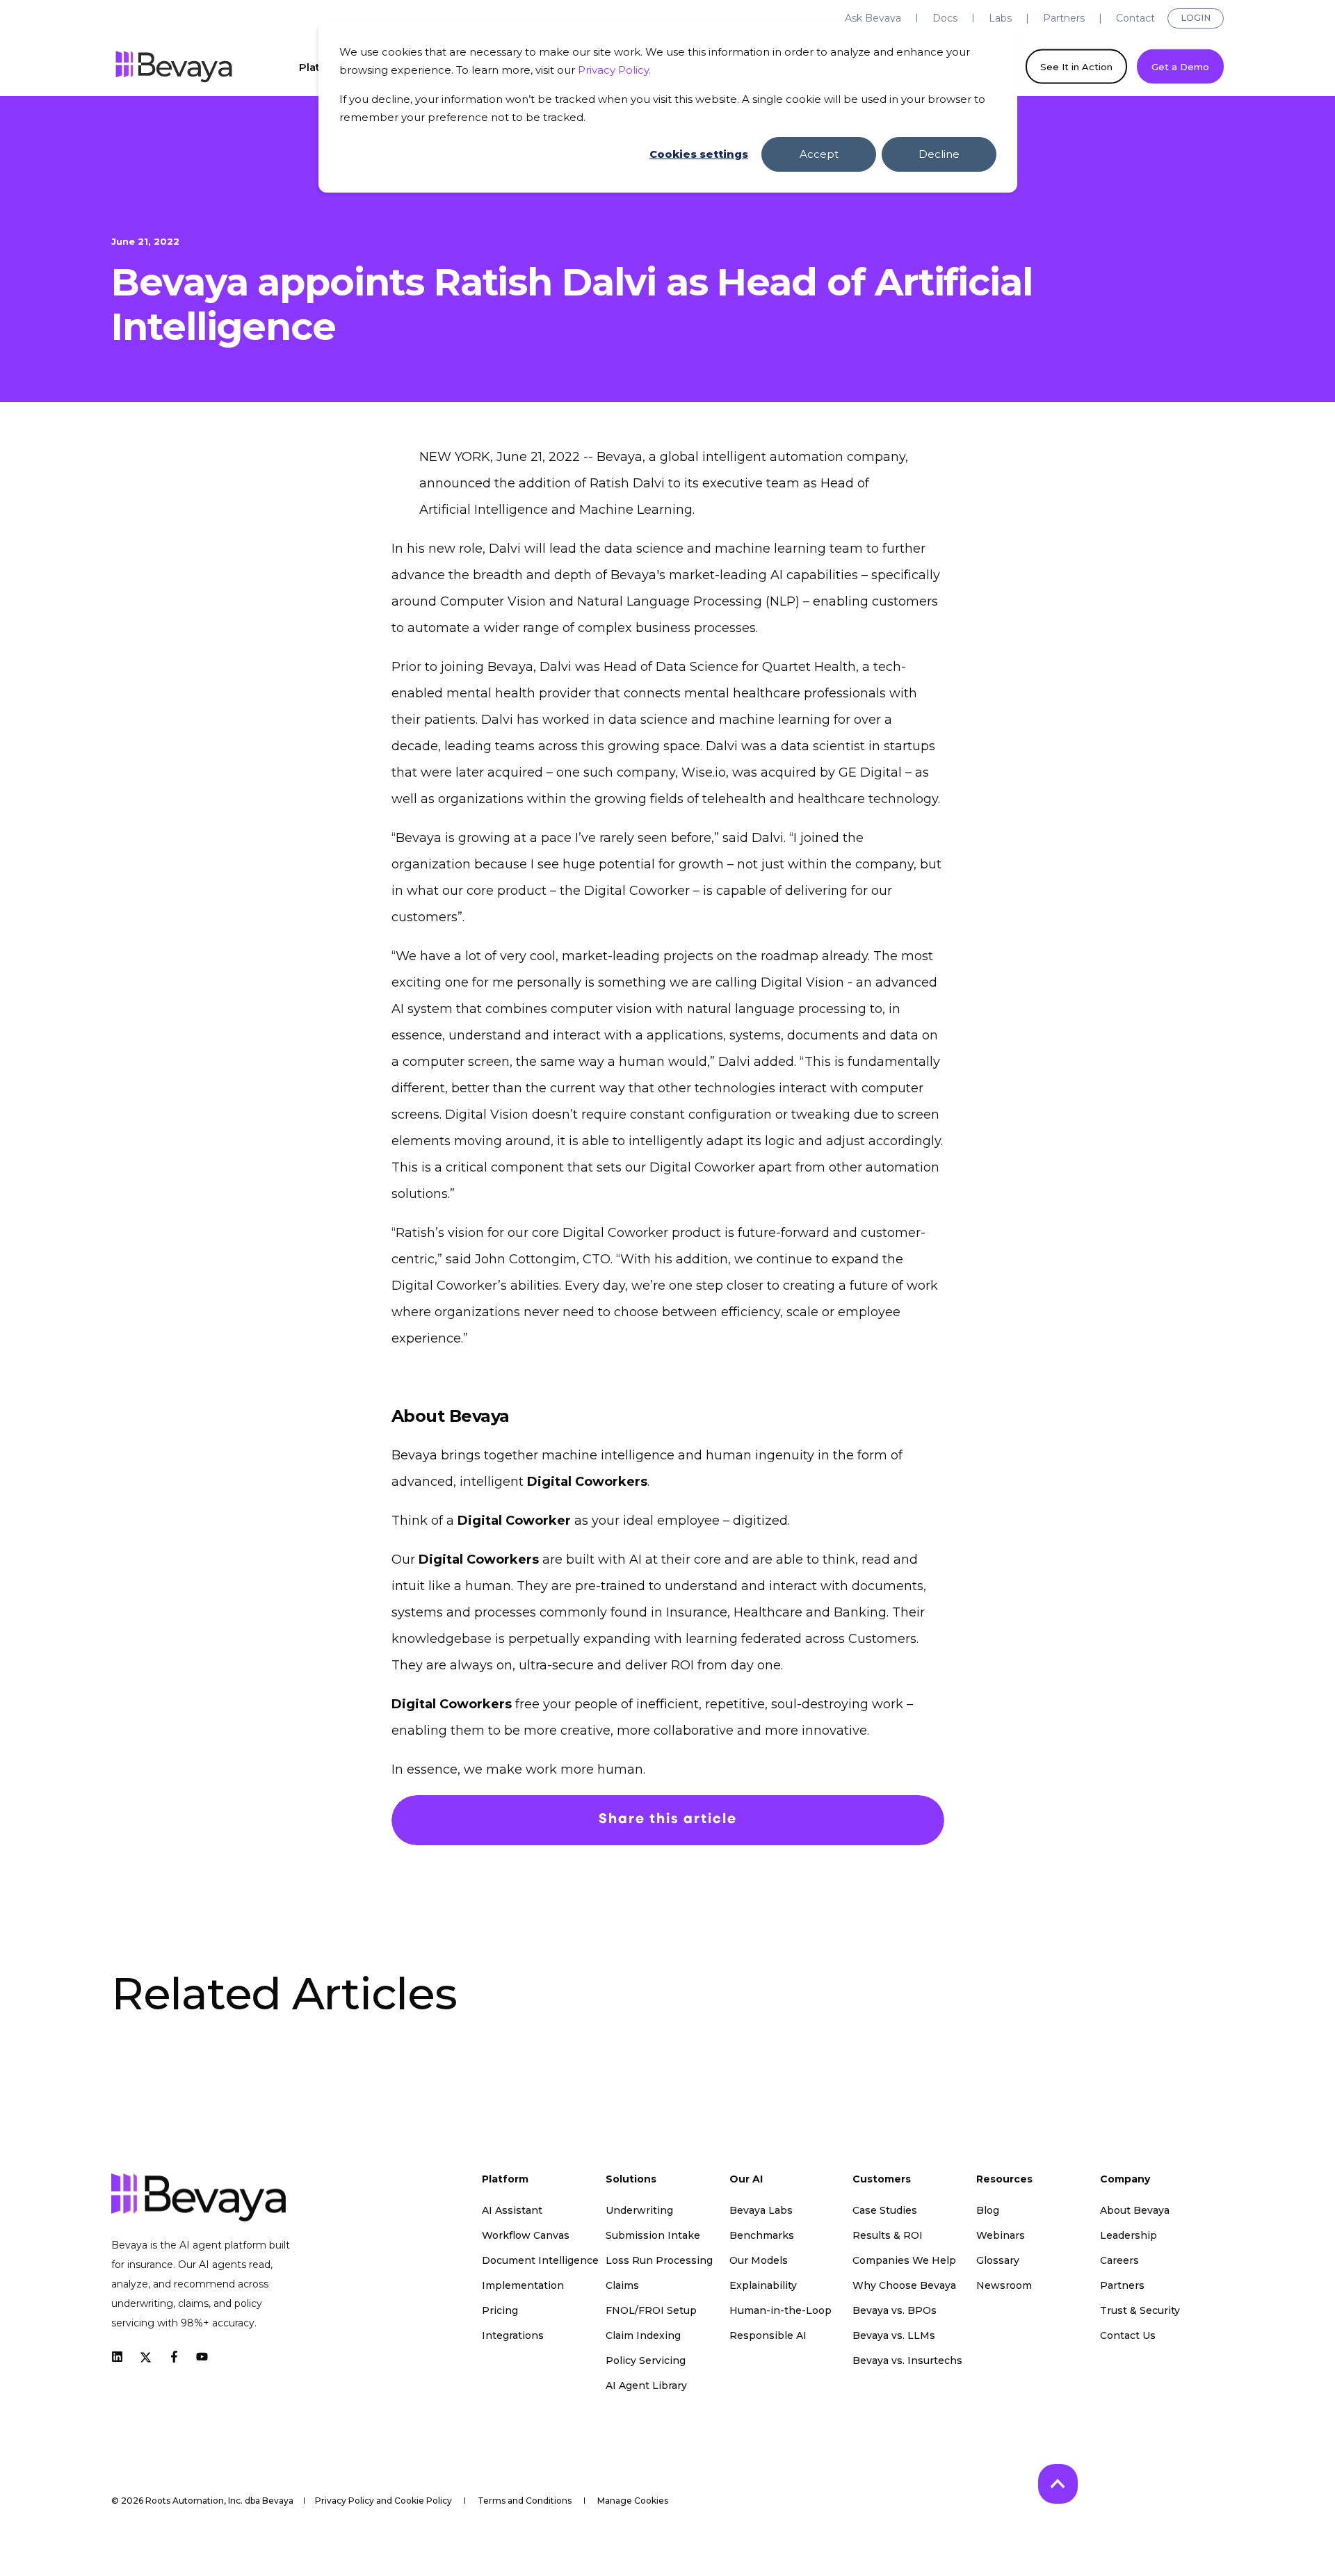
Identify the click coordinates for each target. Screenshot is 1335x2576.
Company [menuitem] (1125, 2180)
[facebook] (174, 2357)
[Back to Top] (1058, 2484)
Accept (819, 154)
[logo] (199, 2197)
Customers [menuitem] (882, 2180)
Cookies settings (699, 154)
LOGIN (1196, 18)
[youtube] (198, 2357)
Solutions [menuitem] (631, 2180)
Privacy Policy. (614, 70)
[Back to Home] (174, 67)
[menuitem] (873, 18)
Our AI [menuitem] (746, 2180)
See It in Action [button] (1076, 66)
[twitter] (146, 2356)
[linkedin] (121, 2357)
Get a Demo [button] (1180, 66)
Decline (939, 154)
